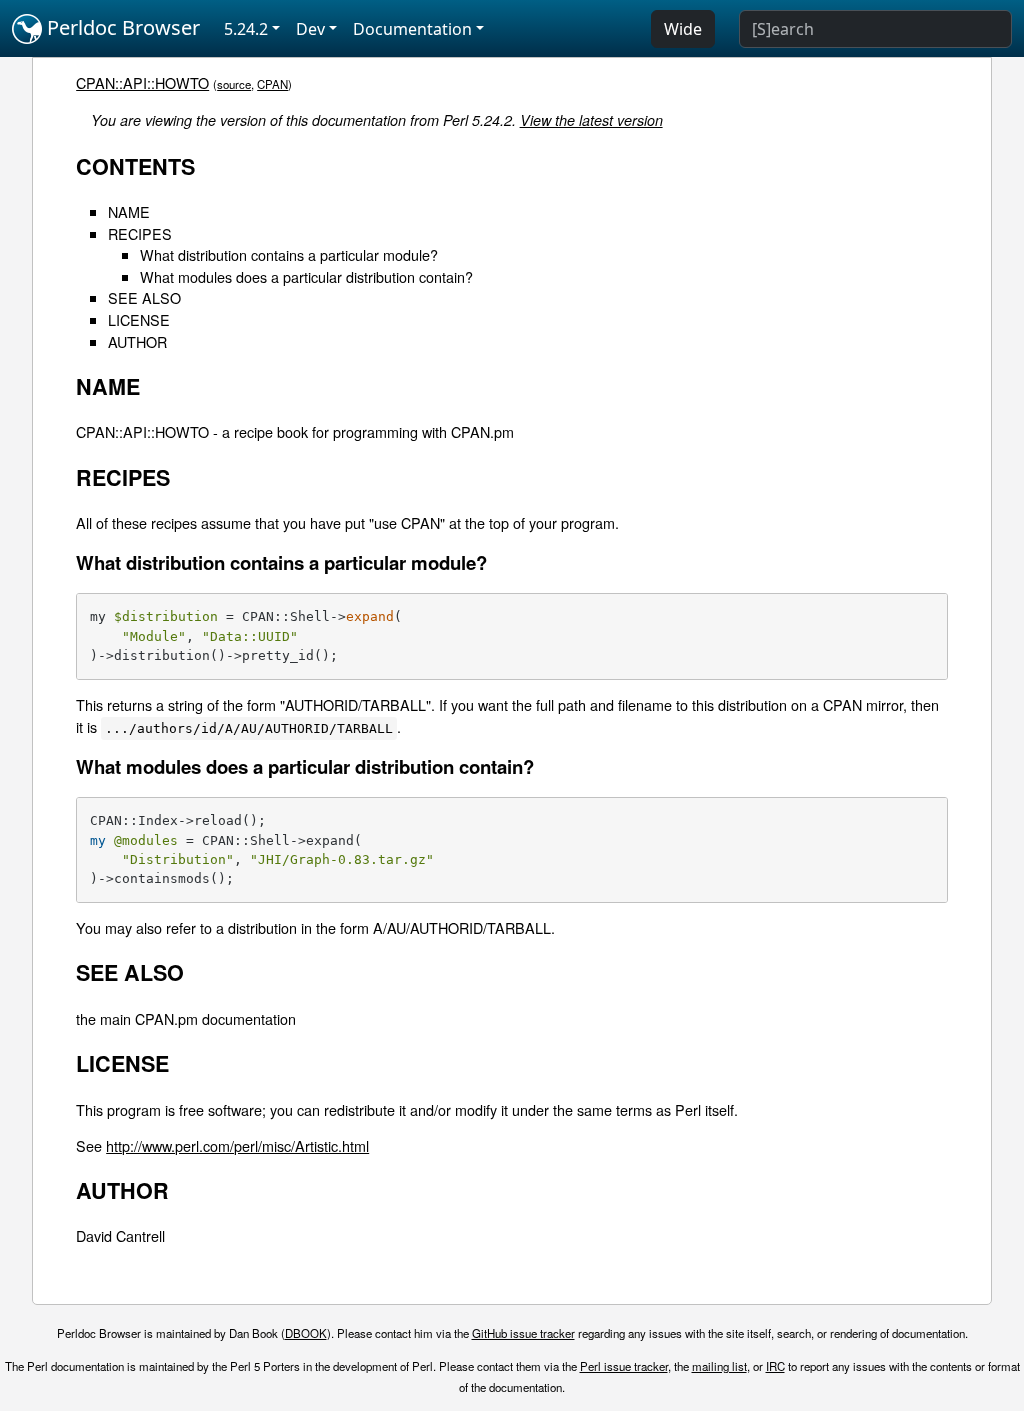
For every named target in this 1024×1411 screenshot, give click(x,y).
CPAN (272, 84)
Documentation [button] (412, 29)
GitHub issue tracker (523, 1333)
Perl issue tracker (624, 1366)
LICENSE (139, 319)
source (234, 84)
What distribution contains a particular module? (289, 254)
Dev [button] (310, 29)
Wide (683, 29)
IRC (775, 1366)
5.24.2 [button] (246, 29)
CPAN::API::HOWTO (142, 82)
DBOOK (306, 1333)
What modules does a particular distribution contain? (306, 276)
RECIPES (140, 233)
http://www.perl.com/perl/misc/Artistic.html (237, 1145)
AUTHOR (137, 341)
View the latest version (591, 120)
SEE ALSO (144, 297)
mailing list (719, 1366)
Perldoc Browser (121, 27)
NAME (129, 211)
